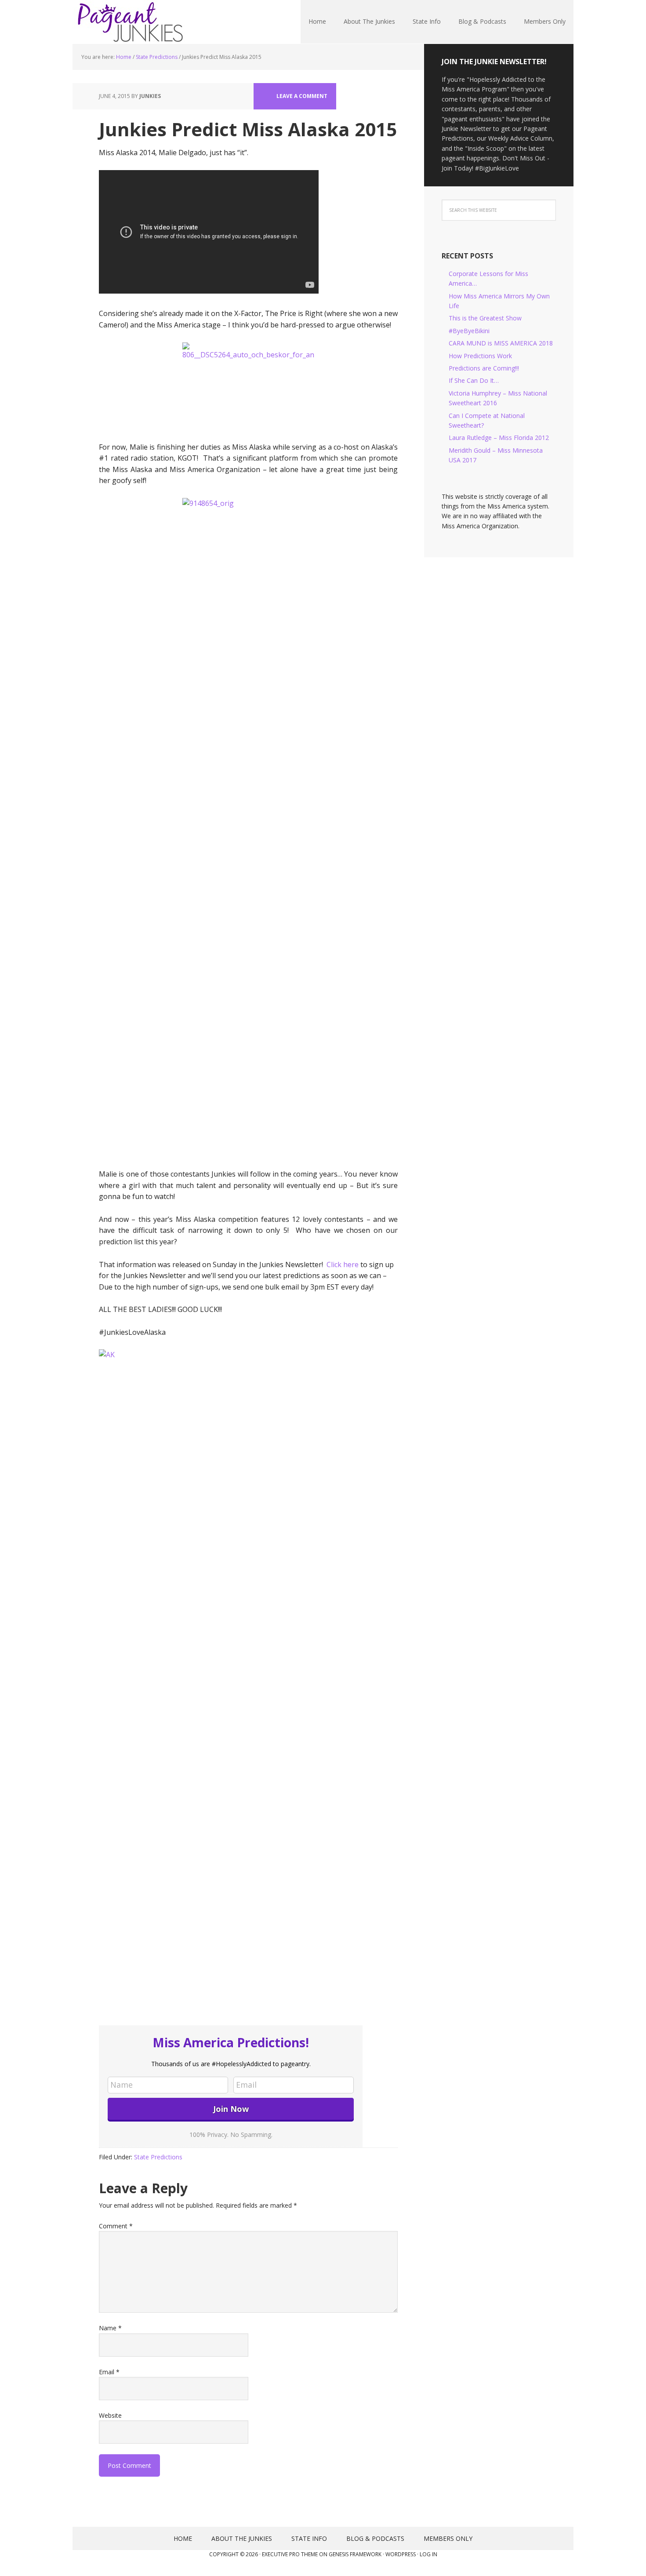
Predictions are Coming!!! (484, 368)
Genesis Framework (355, 2554)
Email (109, 2372)
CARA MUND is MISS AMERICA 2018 (501, 343)
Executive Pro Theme (290, 2554)
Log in (428, 2554)
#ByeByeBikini (469, 331)
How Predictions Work (480, 356)
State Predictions (158, 2157)
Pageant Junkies (130, 22)
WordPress (401, 2554)
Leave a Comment (302, 96)
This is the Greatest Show (485, 318)
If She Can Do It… (474, 380)
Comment (116, 2226)
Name (110, 2328)
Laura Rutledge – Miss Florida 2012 (499, 438)
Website (110, 2415)
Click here (343, 1264)
